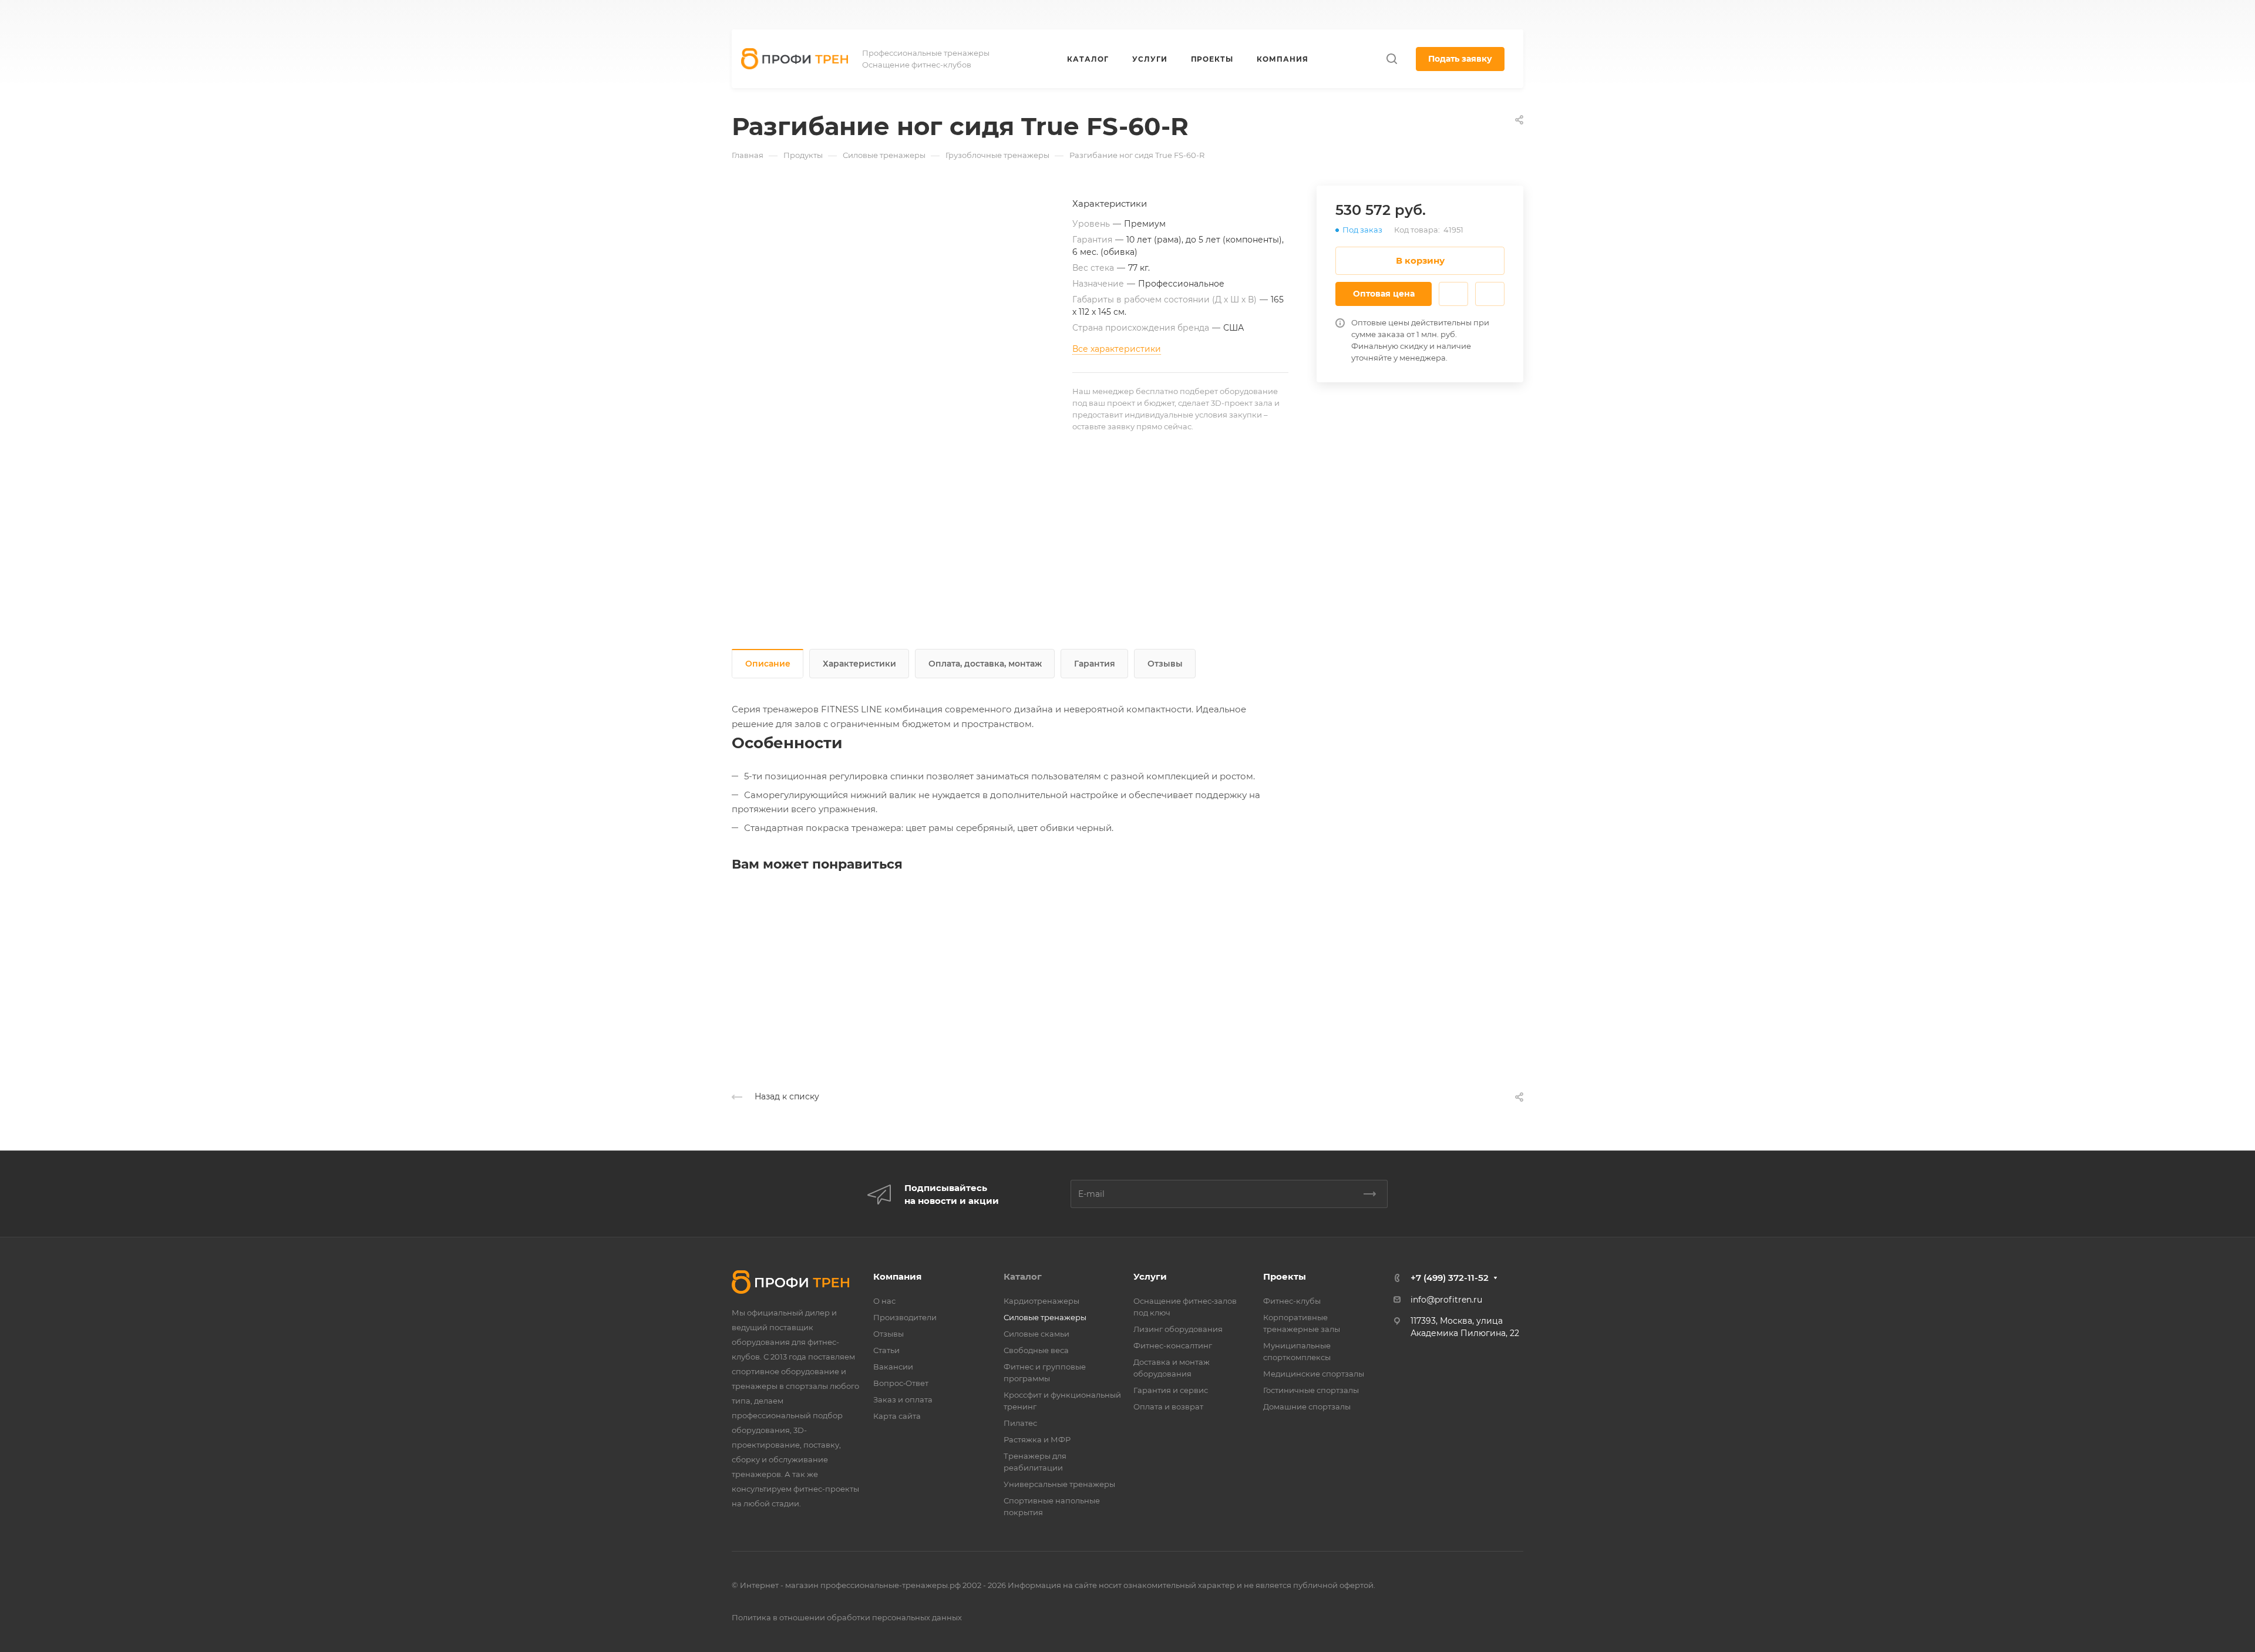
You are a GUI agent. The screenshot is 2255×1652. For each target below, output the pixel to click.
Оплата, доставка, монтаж (985, 664)
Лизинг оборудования (1178, 1329)
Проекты (1285, 1276)
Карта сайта (897, 1416)
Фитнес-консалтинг (1173, 1345)
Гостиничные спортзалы (1311, 1390)
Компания (897, 1276)
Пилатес (1020, 1423)
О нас (884, 1301)
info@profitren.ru (1446, 1300)
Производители (905, 1317)
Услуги (1150, 1276)
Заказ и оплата (903, 1399)
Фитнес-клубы (1292, 1301)
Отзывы (1165, 664)
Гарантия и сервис (1171, 1390)
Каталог (1023, 1276)
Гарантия (1095, 664)
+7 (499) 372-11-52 (1196, 15)
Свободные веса (1036, 1350)
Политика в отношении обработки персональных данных (847, 1617)
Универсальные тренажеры (1059, 1484)
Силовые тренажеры (1045, 1317)
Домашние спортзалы (1307, 1407)
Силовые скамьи (1036, 1334)
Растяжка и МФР (1037, 1439)
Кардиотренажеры (1041, 1301)
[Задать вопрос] (1453, 294)
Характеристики (859, 664)
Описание (768, 664)
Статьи (886, 1350)
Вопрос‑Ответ (901, 1383)
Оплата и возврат (1168, 1407)
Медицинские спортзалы (1314, 1374)
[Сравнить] (1490, 294)
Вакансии (893, 1367)
